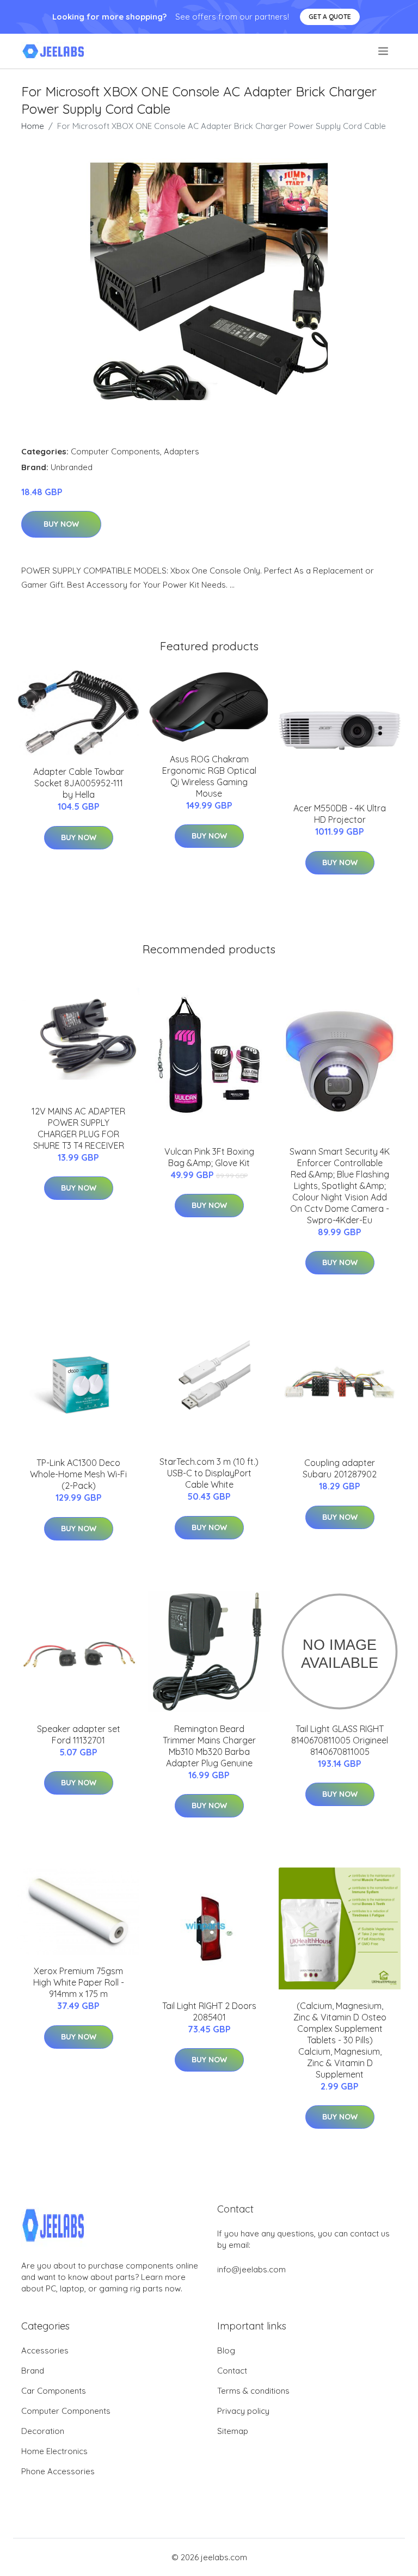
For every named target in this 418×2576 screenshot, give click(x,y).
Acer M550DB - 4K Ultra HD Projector (340, 814)
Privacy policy (243, 2411)
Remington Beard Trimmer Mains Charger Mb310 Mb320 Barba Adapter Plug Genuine (209, 1746)
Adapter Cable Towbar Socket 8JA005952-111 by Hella (79, 783)
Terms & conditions (253, 2391)
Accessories (45, 2350)
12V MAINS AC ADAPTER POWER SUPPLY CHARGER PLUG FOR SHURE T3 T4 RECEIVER (78, 1128)
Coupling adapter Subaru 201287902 (340, 1468)
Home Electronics (54, 2451)
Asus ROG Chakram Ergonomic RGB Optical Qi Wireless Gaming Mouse (209, 776)
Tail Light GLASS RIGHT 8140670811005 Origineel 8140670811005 (340, 1740)
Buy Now (61, 524)
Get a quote (330, 17)
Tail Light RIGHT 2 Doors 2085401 (209, 2011)
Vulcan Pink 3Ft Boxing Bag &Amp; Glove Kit (209, 1157)
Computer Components (115, 451)
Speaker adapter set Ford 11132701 (79, 1734)
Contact (232, 2371)
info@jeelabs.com (251, 2269)
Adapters (182, 451)
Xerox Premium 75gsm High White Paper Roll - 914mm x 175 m (79, 1982)
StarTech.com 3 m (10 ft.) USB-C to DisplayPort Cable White (209, 1473)
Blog (226, 2350)
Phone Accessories (58, 2471)
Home (33, 126)
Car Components (54, 2391)
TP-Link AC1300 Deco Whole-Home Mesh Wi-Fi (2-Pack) (78, 1474)
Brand (33, 2371)
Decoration (43, 2431)
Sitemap (233, 2431)
